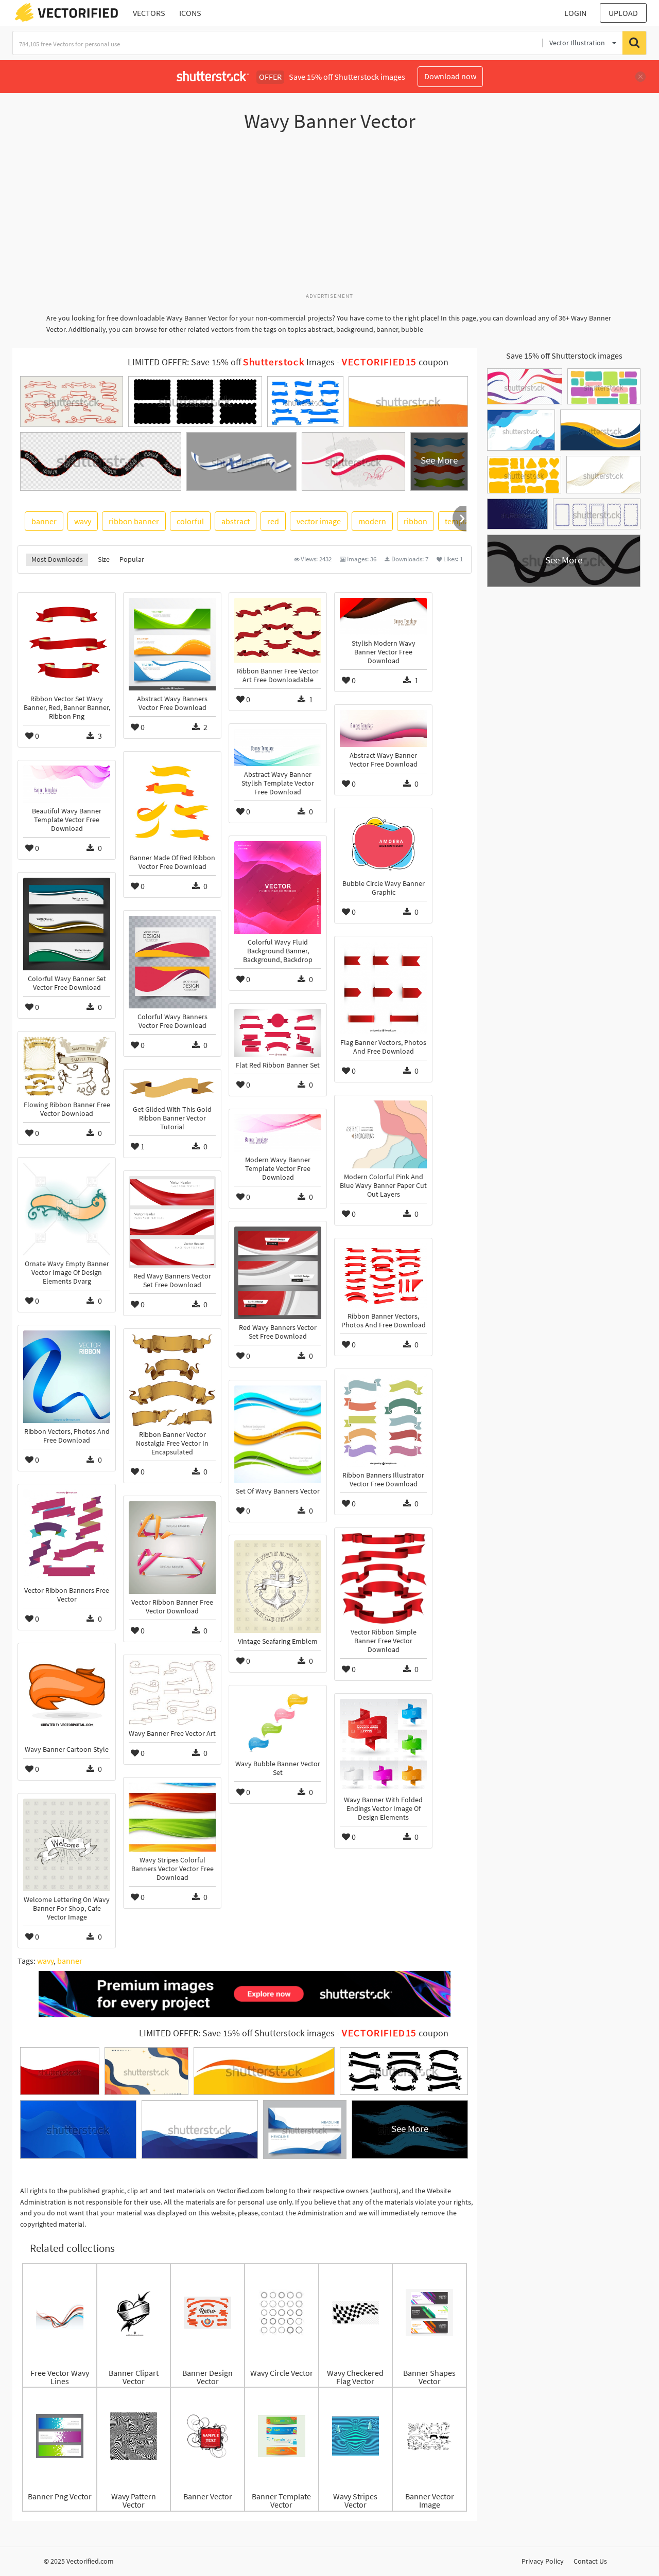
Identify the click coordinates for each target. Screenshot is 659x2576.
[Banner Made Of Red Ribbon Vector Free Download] (172, 803)
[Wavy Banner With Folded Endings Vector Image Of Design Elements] (383, 1745)
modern (372, 521)
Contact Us (590, 2561)
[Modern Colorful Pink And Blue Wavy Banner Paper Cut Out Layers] (383, 1134)
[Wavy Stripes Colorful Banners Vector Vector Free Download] (172, 1817)
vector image (319, 521)
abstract (236, 521)
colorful (190, 521)
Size (104, 559)
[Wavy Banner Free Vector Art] (172, 1693)
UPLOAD (623, 13)
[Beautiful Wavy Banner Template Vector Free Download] (67, 784)
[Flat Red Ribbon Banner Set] (278, 1033)
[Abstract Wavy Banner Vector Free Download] (383, 729)
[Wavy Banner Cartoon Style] (67, 1695)
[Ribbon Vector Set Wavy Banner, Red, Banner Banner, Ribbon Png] (67, 644)
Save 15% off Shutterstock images (564, 356)
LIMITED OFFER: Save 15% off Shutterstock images (237, 2033)
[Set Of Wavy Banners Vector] (278, 1434)
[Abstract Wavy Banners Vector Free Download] (172, 644)
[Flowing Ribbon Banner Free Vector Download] (67, 1067)
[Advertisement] (329, 218)
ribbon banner (134, 521)
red (273, 521)
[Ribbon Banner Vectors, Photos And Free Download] (383, 1276)
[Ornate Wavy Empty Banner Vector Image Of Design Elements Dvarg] (67, 1209)
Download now (450, 76)
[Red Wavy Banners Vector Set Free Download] (172, 1222)
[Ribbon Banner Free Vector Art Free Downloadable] (278, 630)
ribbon (415, 521)
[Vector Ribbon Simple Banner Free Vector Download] (383, 1578)
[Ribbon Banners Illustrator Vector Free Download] (383, 1420)
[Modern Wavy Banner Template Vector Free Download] (278, 1133)
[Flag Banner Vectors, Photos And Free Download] (383, 988)
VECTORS (149, 13)
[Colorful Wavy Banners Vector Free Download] (172, 962)
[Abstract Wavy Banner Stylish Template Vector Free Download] (278, 748)
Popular (132, 559)
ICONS (190, 13)
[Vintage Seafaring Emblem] (278, 1587)
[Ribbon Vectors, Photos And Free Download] (67, 1377)
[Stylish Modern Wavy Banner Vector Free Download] (383, 616)
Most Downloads (57, 559)
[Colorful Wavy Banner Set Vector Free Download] (67, 924)
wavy (83, 521)
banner (44, 521)
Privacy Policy (543, 2561)
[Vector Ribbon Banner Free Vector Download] (172, 1548)
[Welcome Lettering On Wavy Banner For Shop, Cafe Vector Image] (67, 1845)
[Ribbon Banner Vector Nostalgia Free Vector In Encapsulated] (172, 1380)
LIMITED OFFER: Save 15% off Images (231, 362)
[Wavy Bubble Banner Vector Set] (278, 1723)
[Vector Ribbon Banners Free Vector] (67, 1536)
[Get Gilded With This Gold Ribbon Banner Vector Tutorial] (172, 1088)
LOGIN (575, 13)
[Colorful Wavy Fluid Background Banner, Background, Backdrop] (278, 887)
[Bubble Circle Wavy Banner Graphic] (383, 844)
